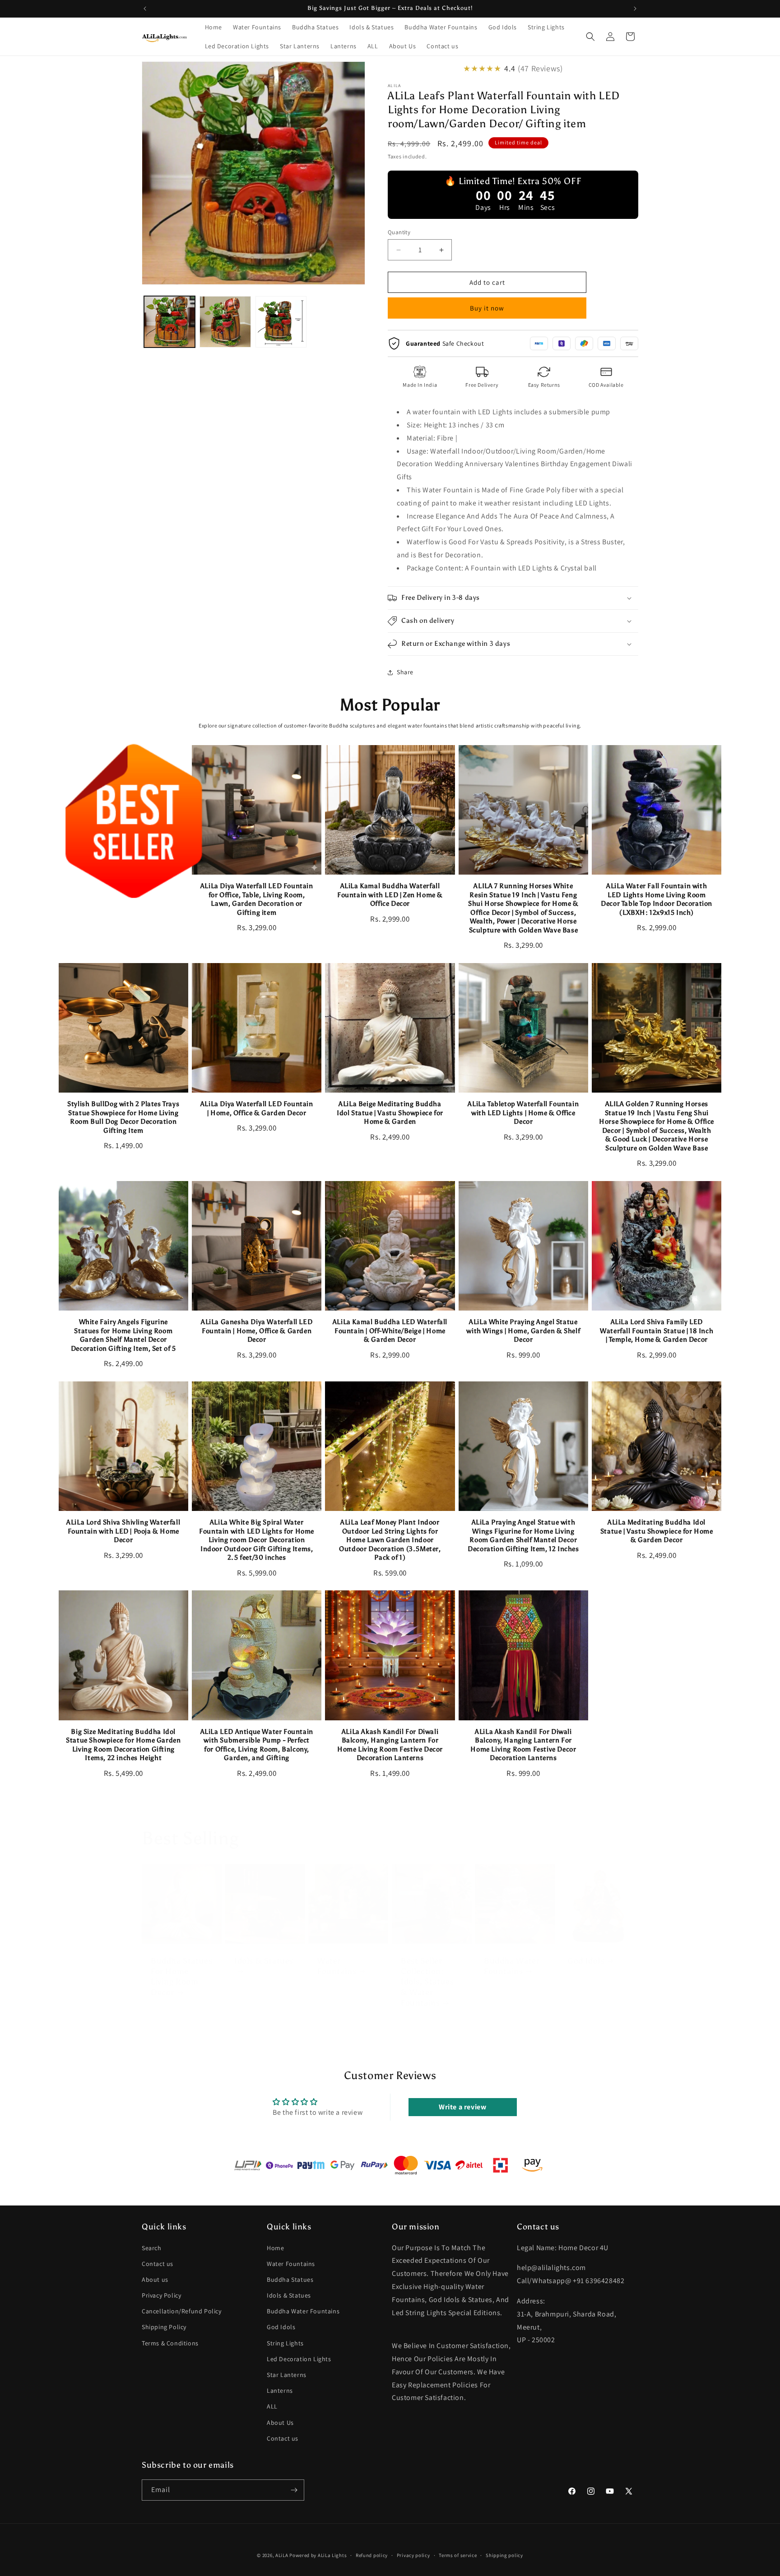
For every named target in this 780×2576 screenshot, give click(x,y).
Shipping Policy (164, 2327)
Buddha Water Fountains (512, 1966)
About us (155, 2279)
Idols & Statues (264, 1961)
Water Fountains (337, 1966)
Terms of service (458, 2555)
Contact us (158, 2263)
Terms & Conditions (170, 2343)
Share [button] (405, 672)
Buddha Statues (290, 2279)
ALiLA (282, 2555)
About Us (280, 2422)
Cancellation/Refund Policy (182, 2311)
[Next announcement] (635, 9)
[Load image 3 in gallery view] (281, 322)
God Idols (586, 1961)
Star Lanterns (287, 2375)
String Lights (285, 2343)
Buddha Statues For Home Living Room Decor (181, 1977)
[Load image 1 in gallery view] (169, 322)
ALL (272, 2406)
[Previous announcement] (145, 9)
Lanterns (280, 2391)
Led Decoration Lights (299, 2359)
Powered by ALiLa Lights (318, 2555)
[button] (590, 37)
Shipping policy (504, 2555)
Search (152, 2247)
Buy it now (487, 308)
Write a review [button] (462, 2107)
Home (275, 2247)
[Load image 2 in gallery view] (225, 322)
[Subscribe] (294, 2490)
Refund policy (372, 2555)
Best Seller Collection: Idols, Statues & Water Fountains (427, 1982)
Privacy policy (413, 2555)
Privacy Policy (161, 2295)
